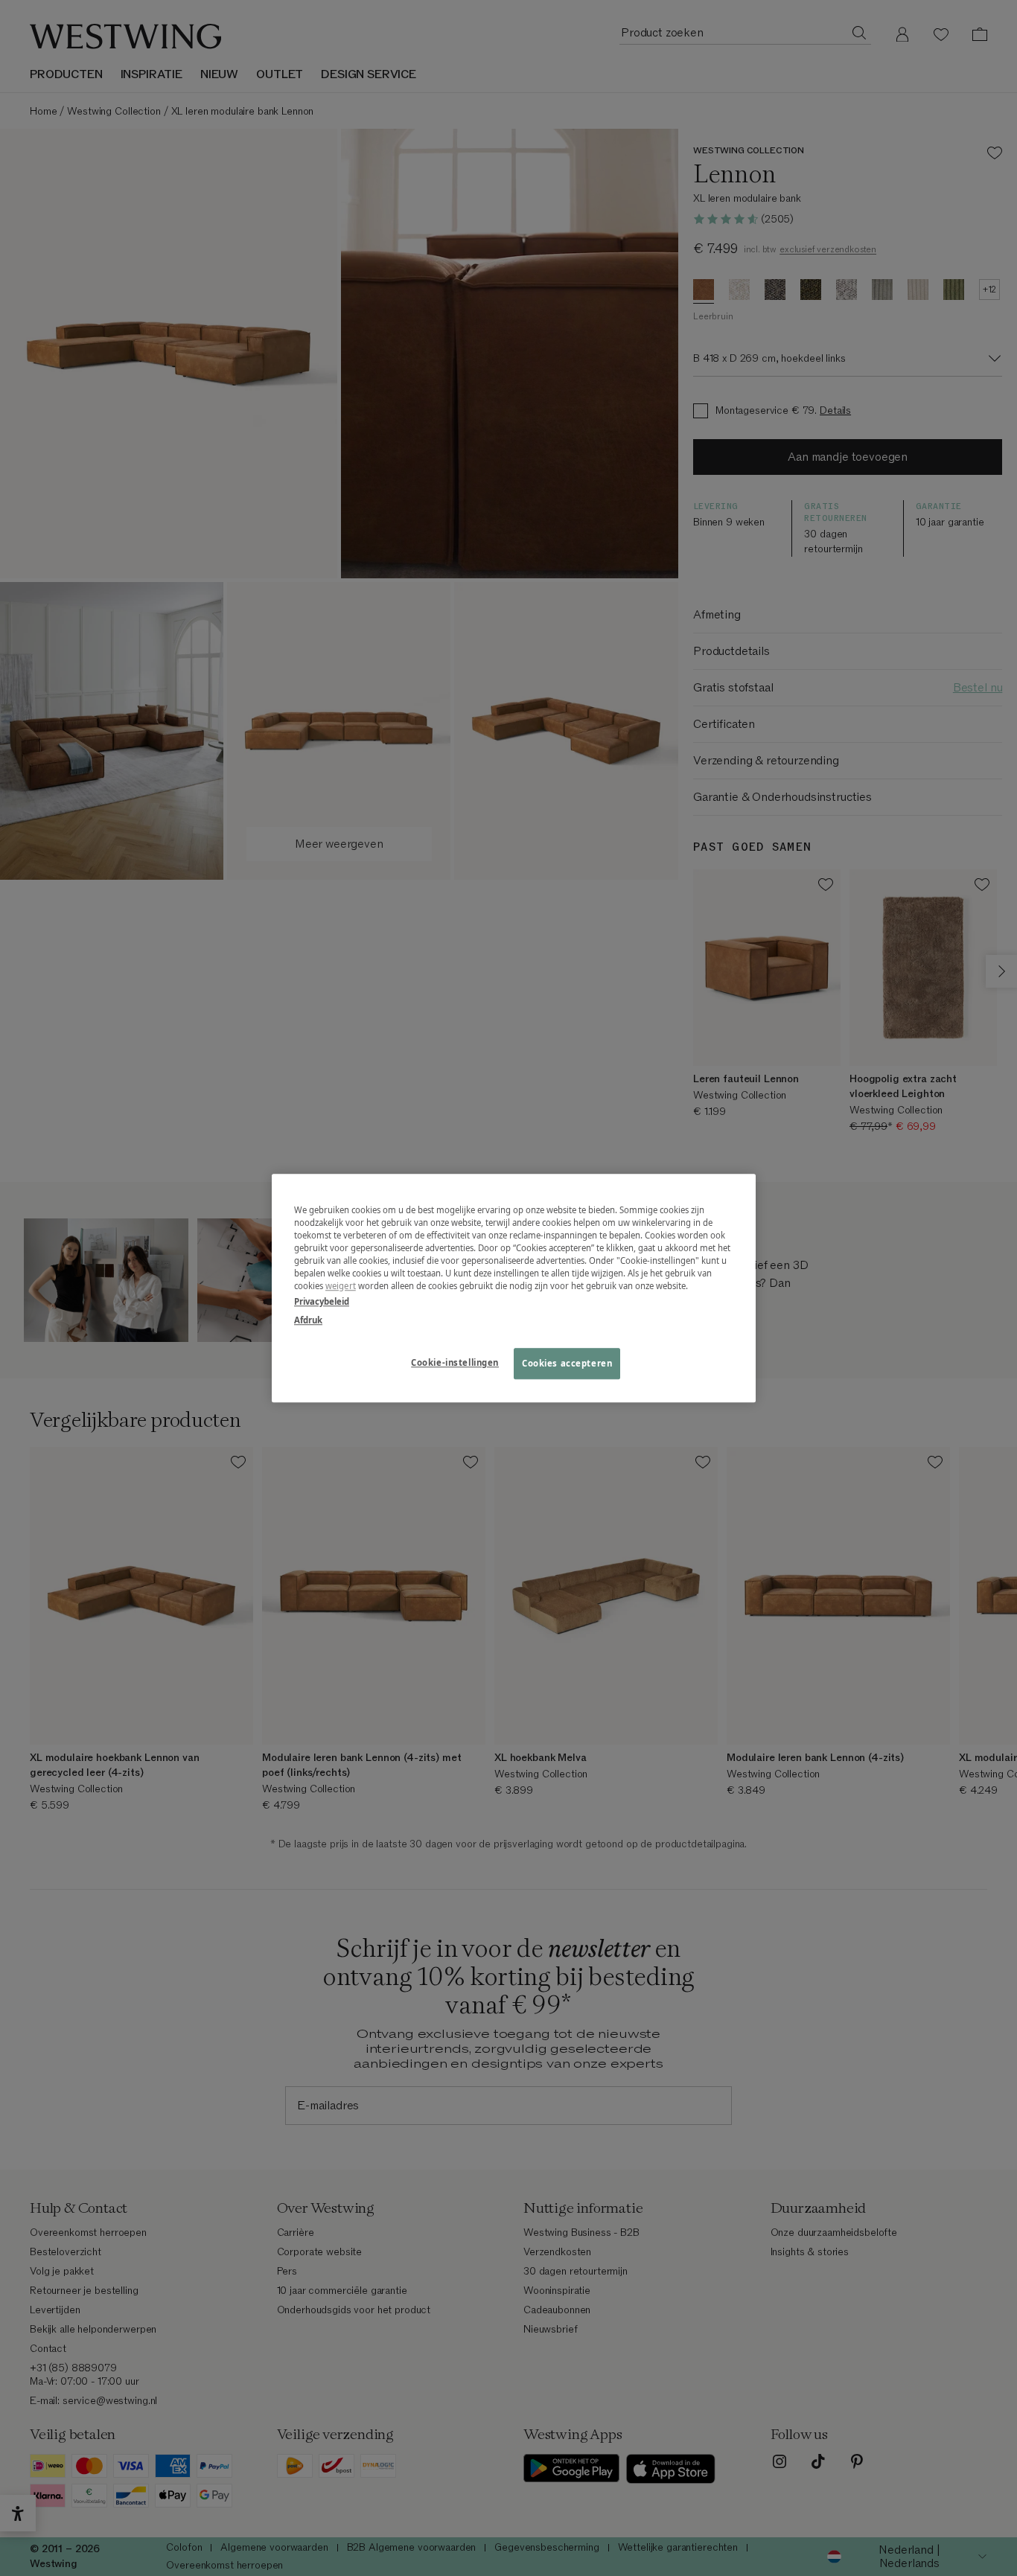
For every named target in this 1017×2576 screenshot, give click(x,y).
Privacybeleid (322, 1301)
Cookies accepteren (567, 1363)
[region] (514, 1288)
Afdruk (308, 1320)
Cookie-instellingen (455, 1362)
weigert (341, 1286)
